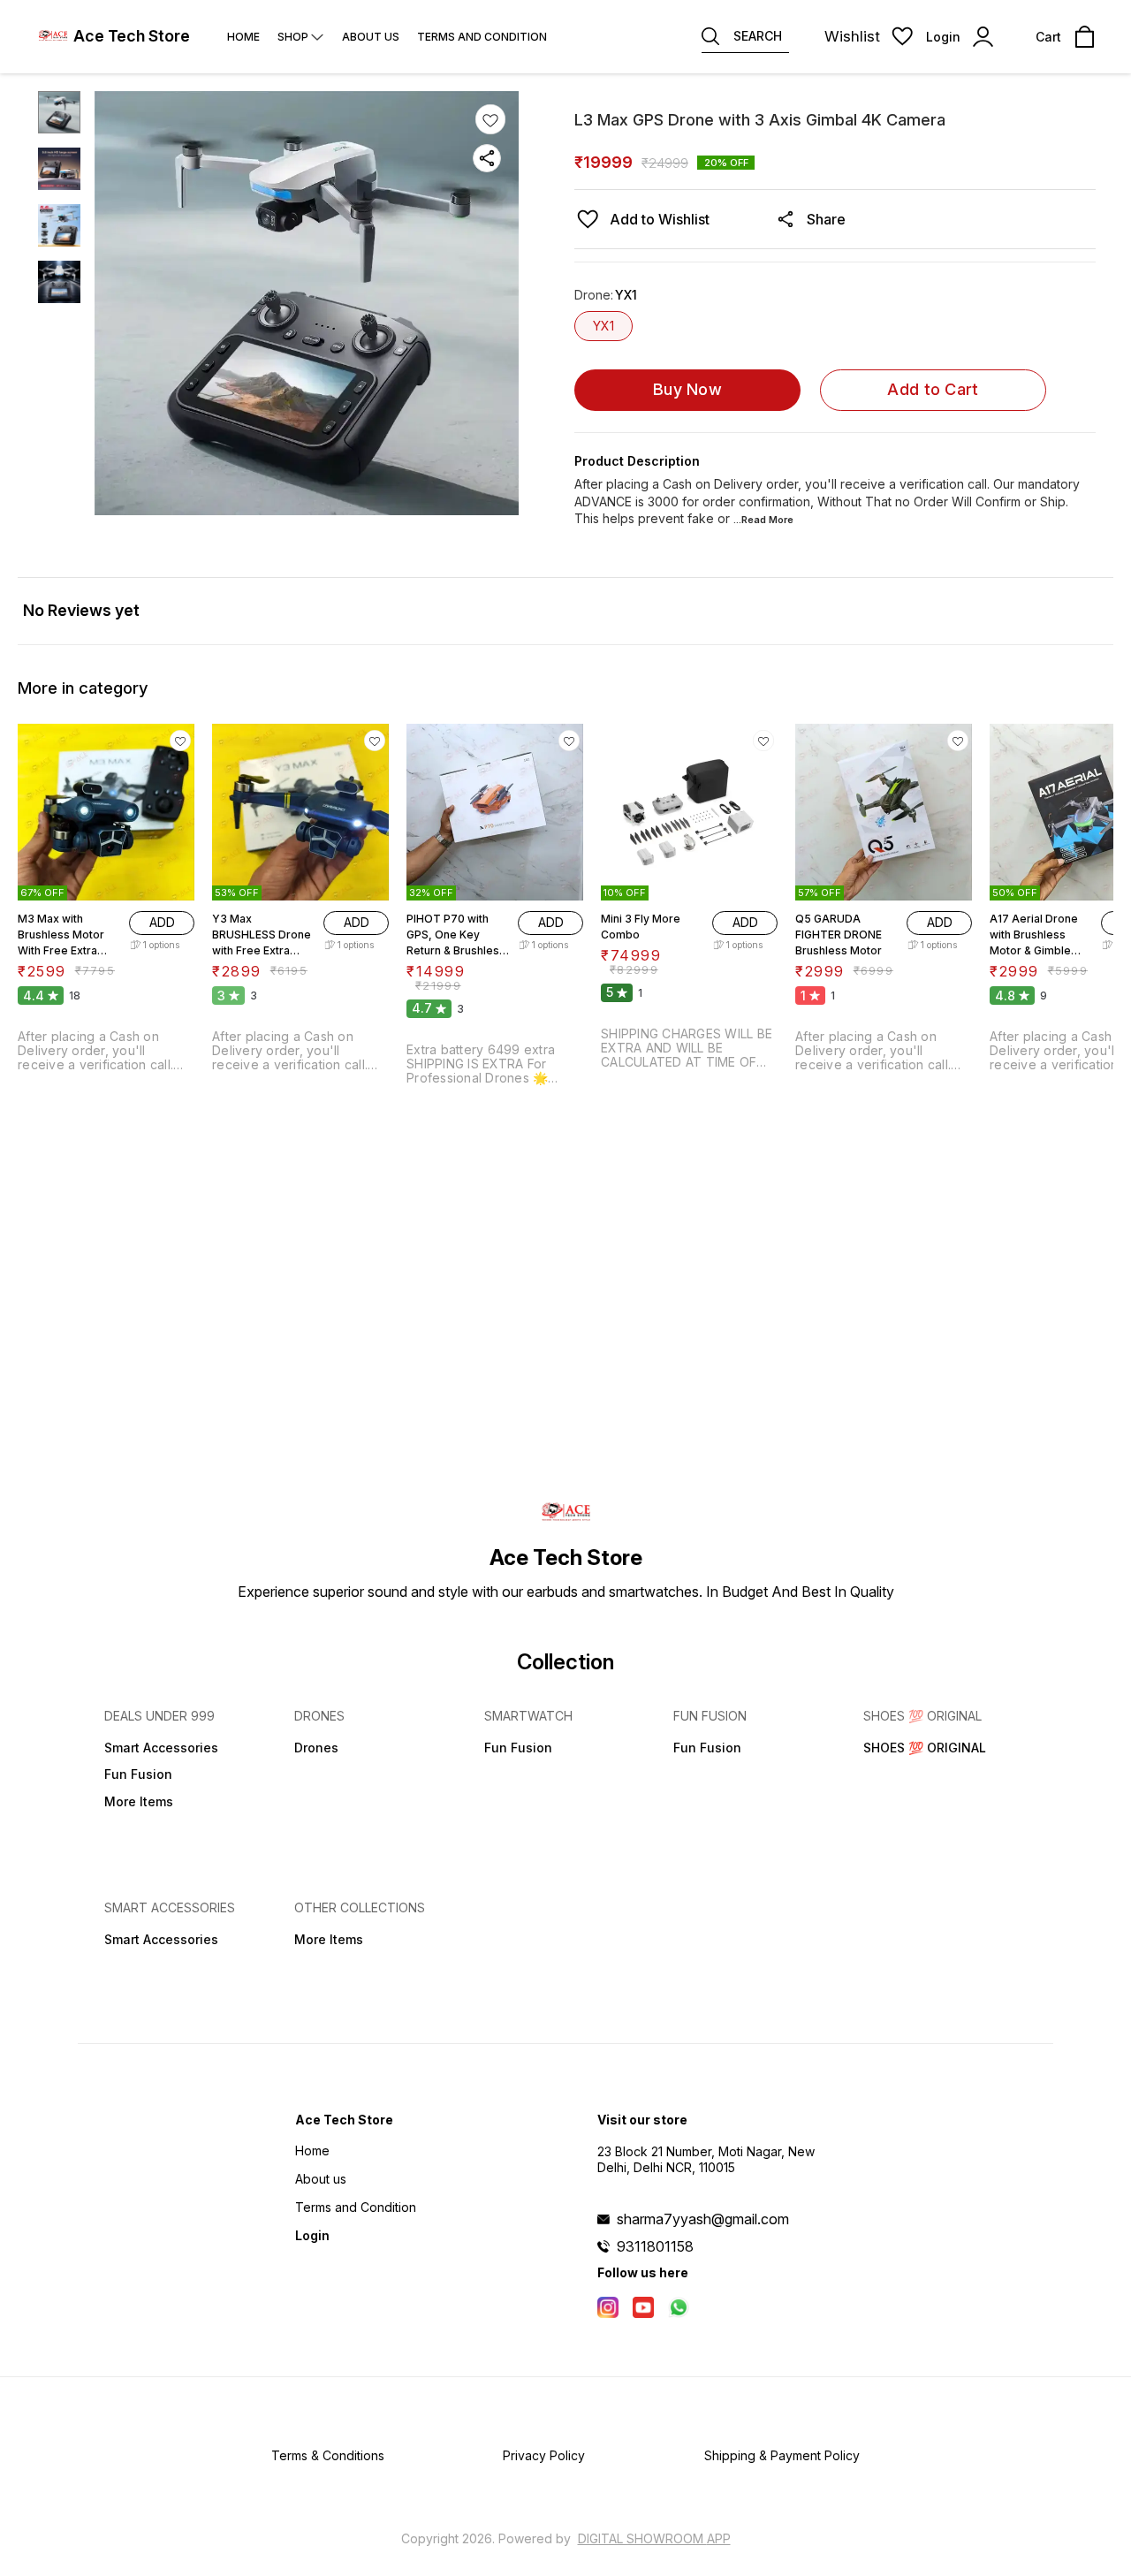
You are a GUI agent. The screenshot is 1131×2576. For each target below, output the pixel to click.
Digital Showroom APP (654, 2538)
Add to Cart (933, 389)
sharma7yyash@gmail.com (703, 2219)
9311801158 (655, 2246)
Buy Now (687, 389)
